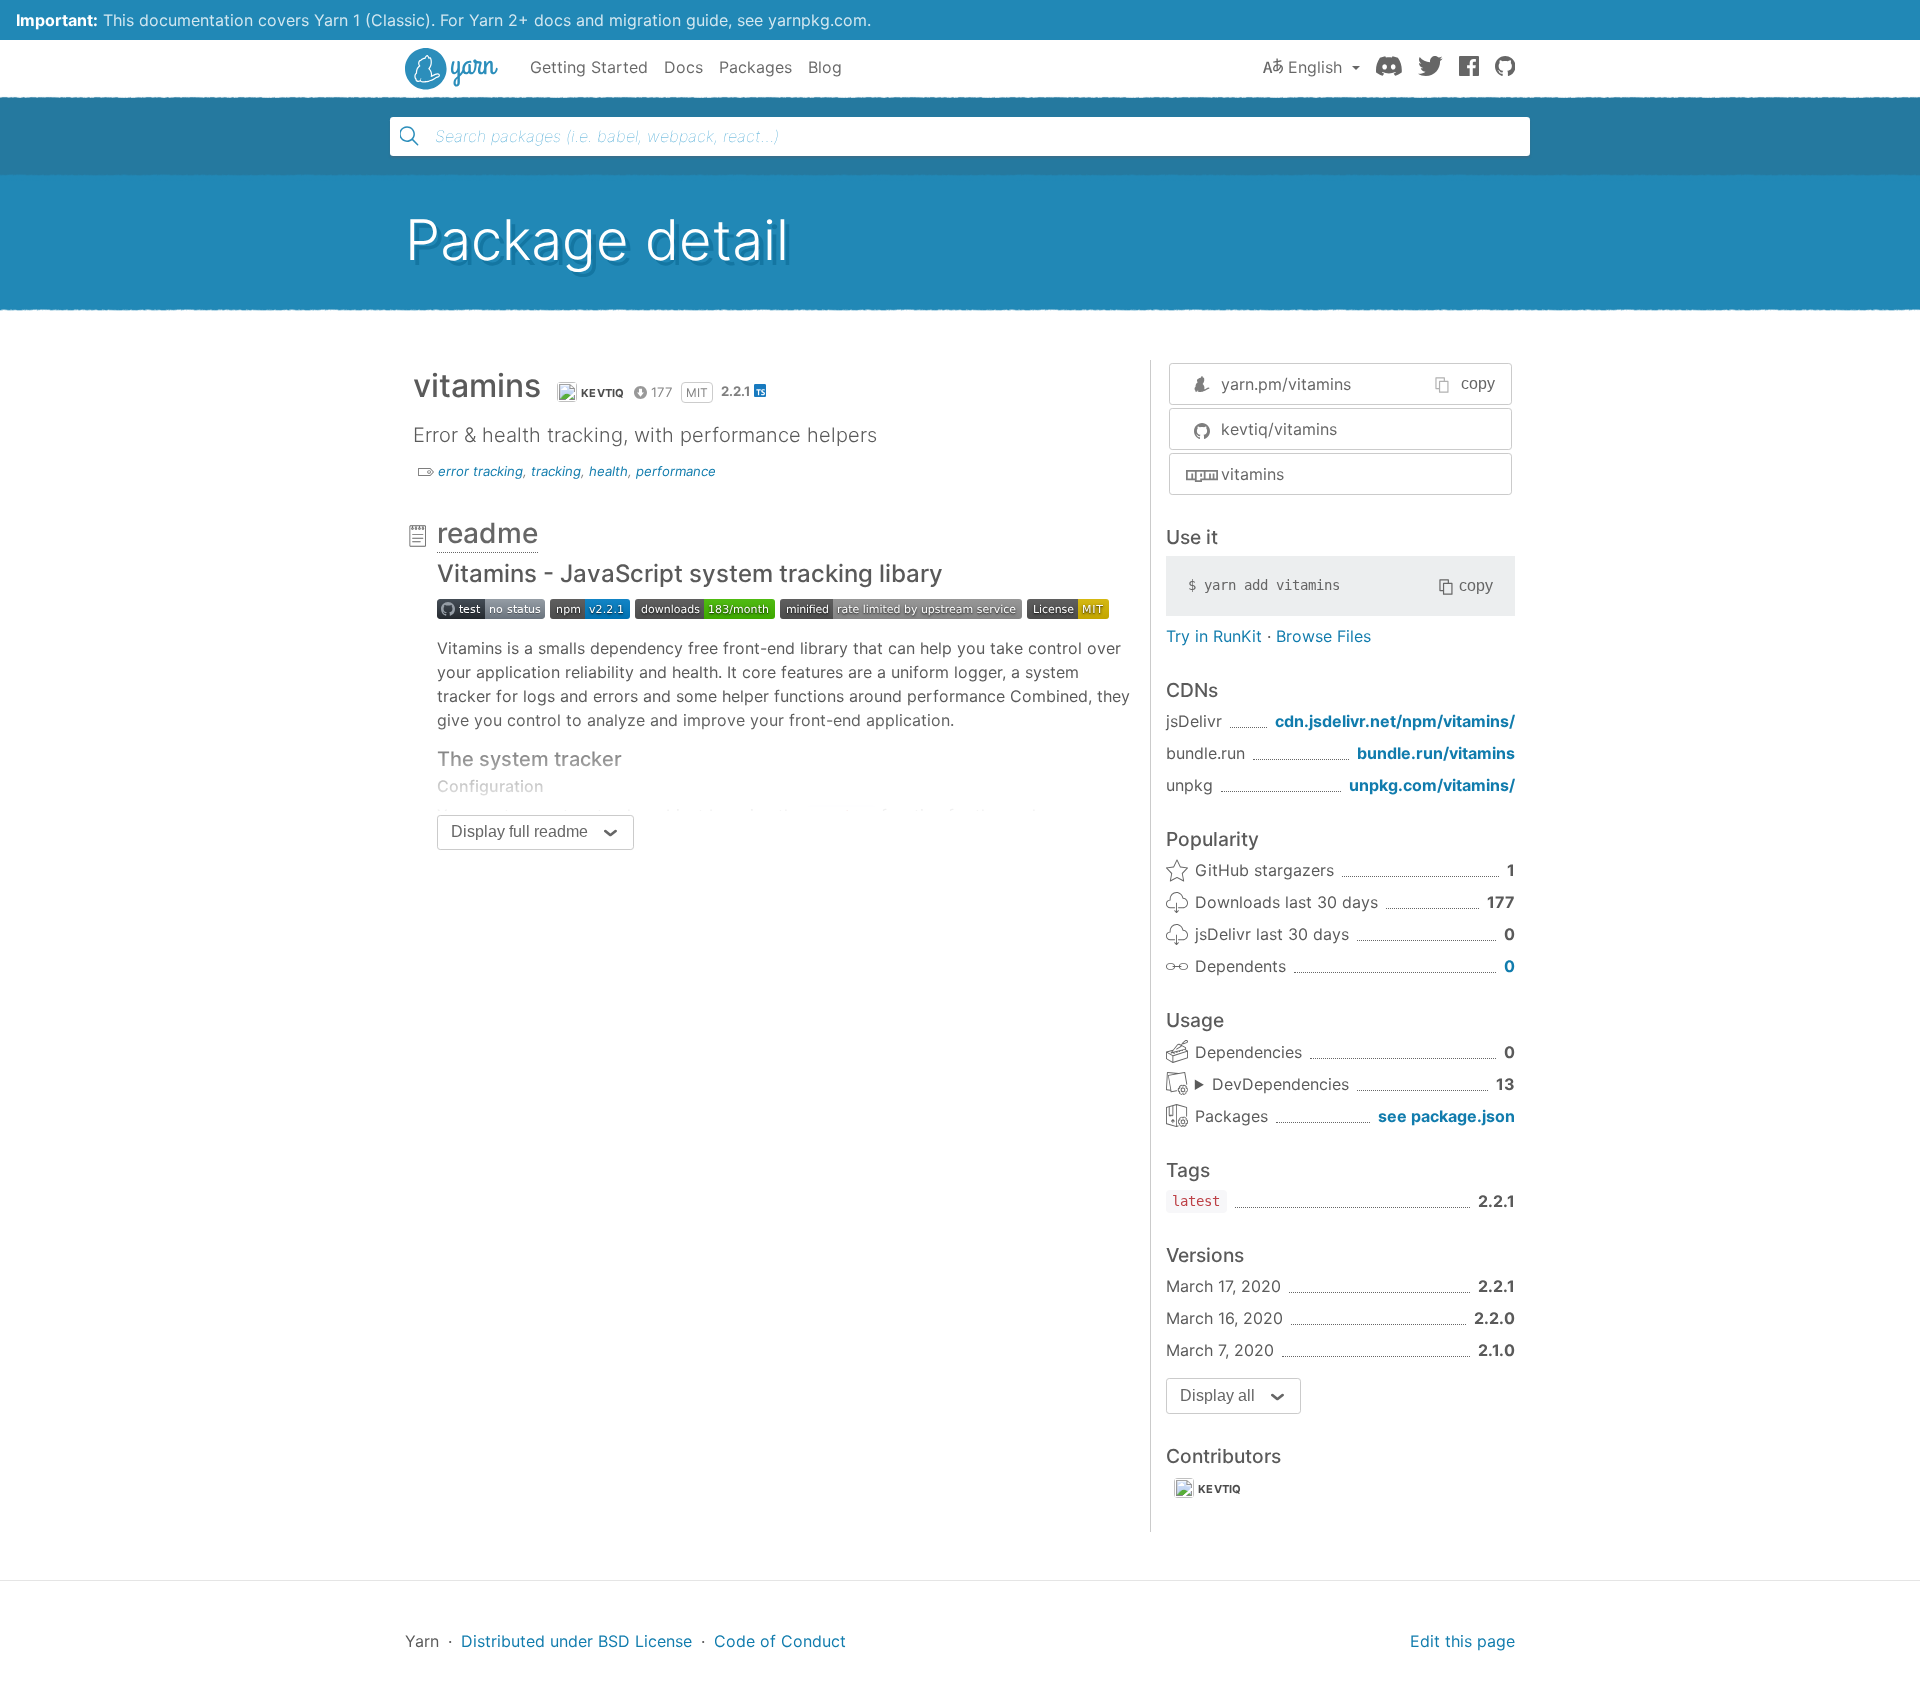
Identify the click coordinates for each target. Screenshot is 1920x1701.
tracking (556, 471)
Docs (683, 67)
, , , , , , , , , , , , (1272, 1085)
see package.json (1446, 1116)
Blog (825, 67)
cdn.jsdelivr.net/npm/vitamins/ (1395, 721)
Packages (755, 67)
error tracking (480, 471)
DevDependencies (1280, 1084)
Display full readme (519, 831)
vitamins (1252, 474)
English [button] (1315, 67)
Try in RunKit (1214, 636)
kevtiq (603, 393)
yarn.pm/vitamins (1286, 384)
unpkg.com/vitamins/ (1432, 785)
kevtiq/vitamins (1279, 429)
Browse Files (1323, 636)
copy (1478, 383)
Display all (1217, 1395)
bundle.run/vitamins (1436, 753)
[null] (590, 608)
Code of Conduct (780, 1641)
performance (676, 471)
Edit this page (1462, 1641)
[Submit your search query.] (409, 136)
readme (487, 533)
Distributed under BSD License (576, 1641)
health (608, 471)
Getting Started (589, 67)
